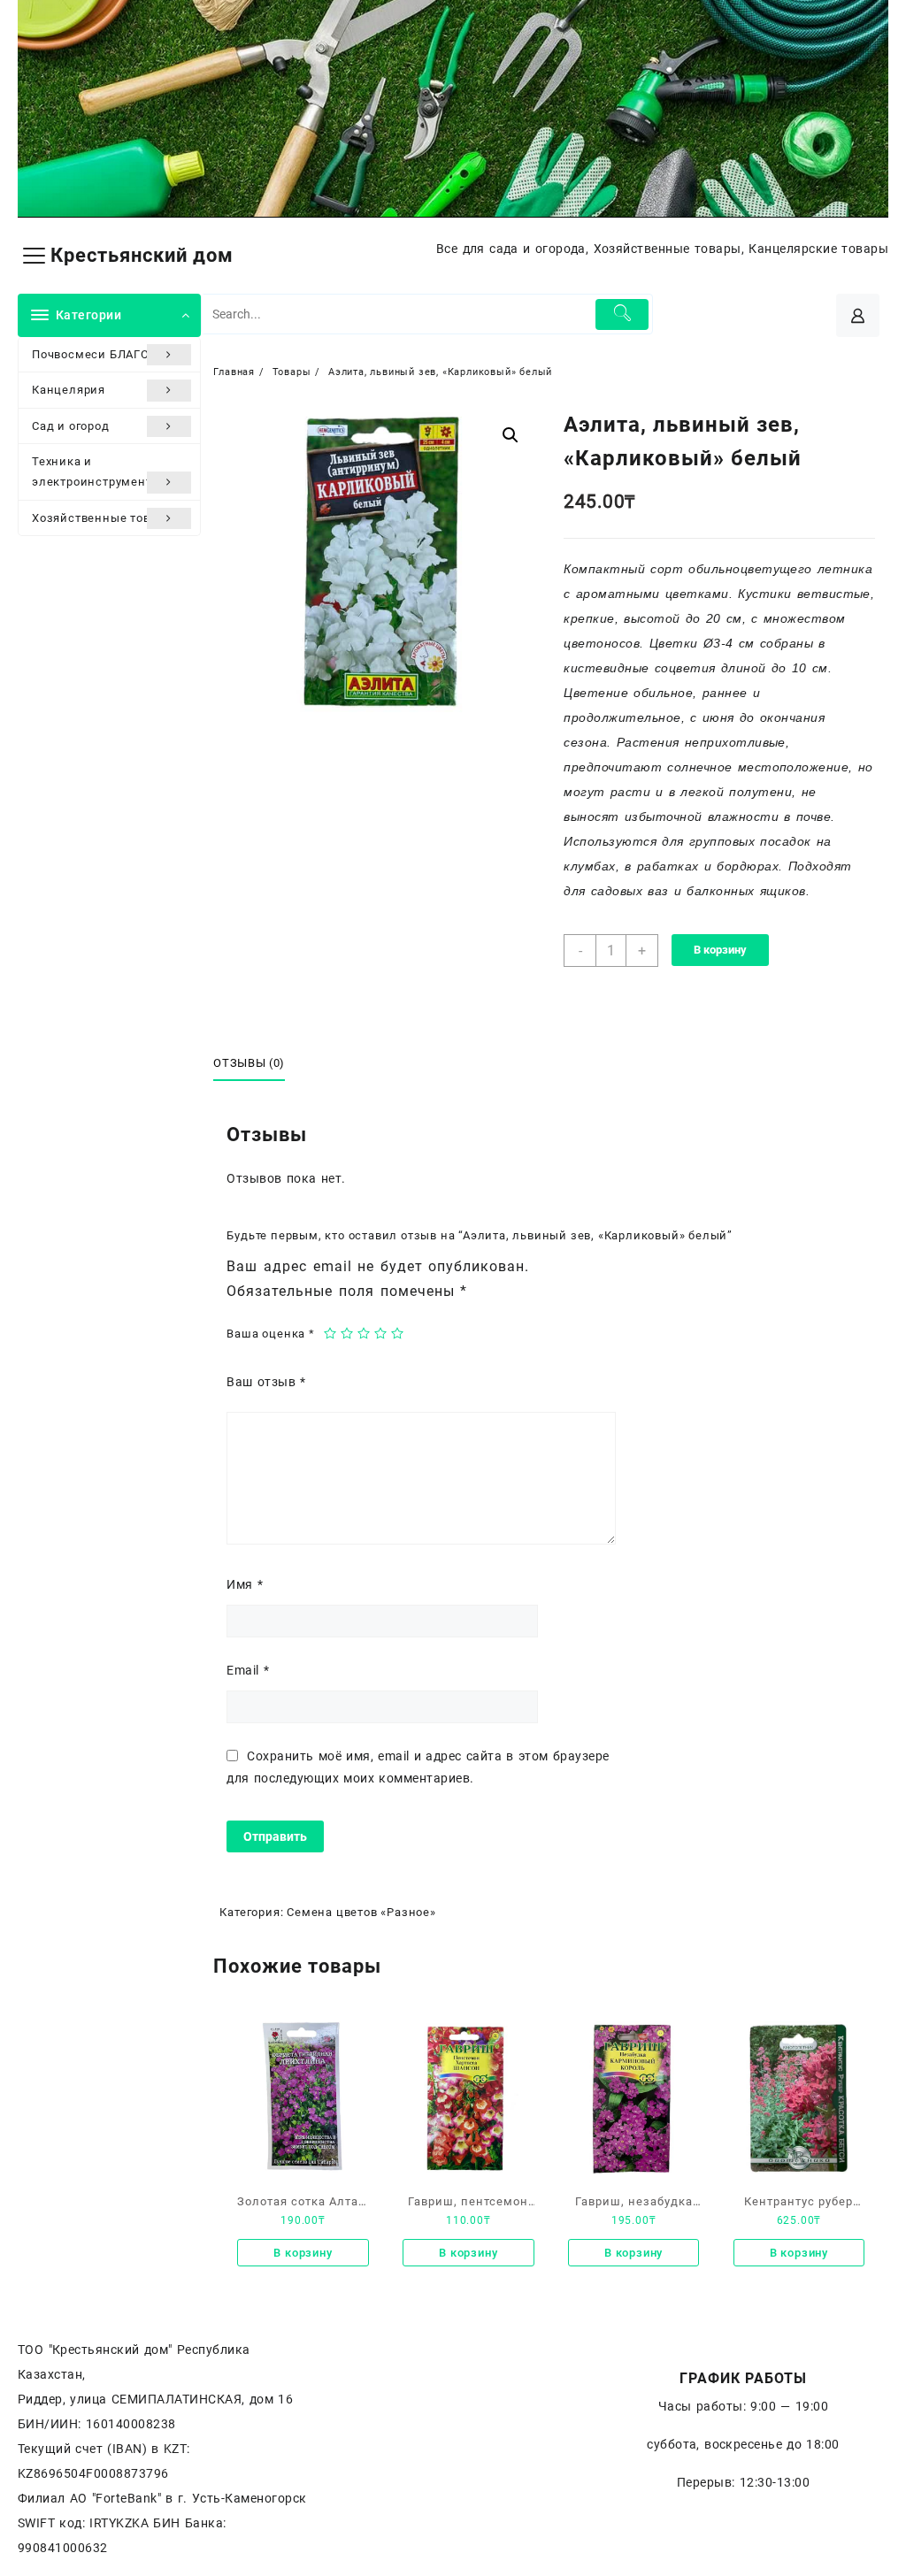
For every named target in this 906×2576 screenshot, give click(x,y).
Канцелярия (69, 390)
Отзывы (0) (249, 1063)
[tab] (256, 1063)
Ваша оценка (270, 1334)
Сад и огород (71, 426)
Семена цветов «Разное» (361, 1912)
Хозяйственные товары (103, 518)
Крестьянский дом (142, 255)
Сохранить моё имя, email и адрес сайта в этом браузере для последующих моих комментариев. (418, 1767)
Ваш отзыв (266, 1382)
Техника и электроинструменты (96, 471)
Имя (245, 1584)
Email (248, 1670)
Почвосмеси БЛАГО (91, 354)
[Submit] (622, 314)
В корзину (720, 950)
